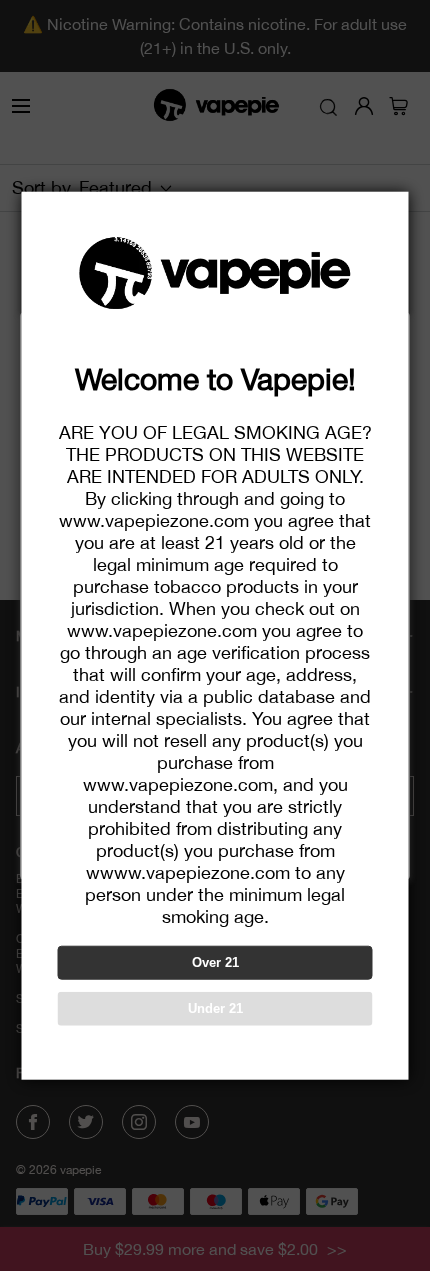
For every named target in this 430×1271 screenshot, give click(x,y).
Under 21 (215, 1008)
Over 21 (215, 962)
